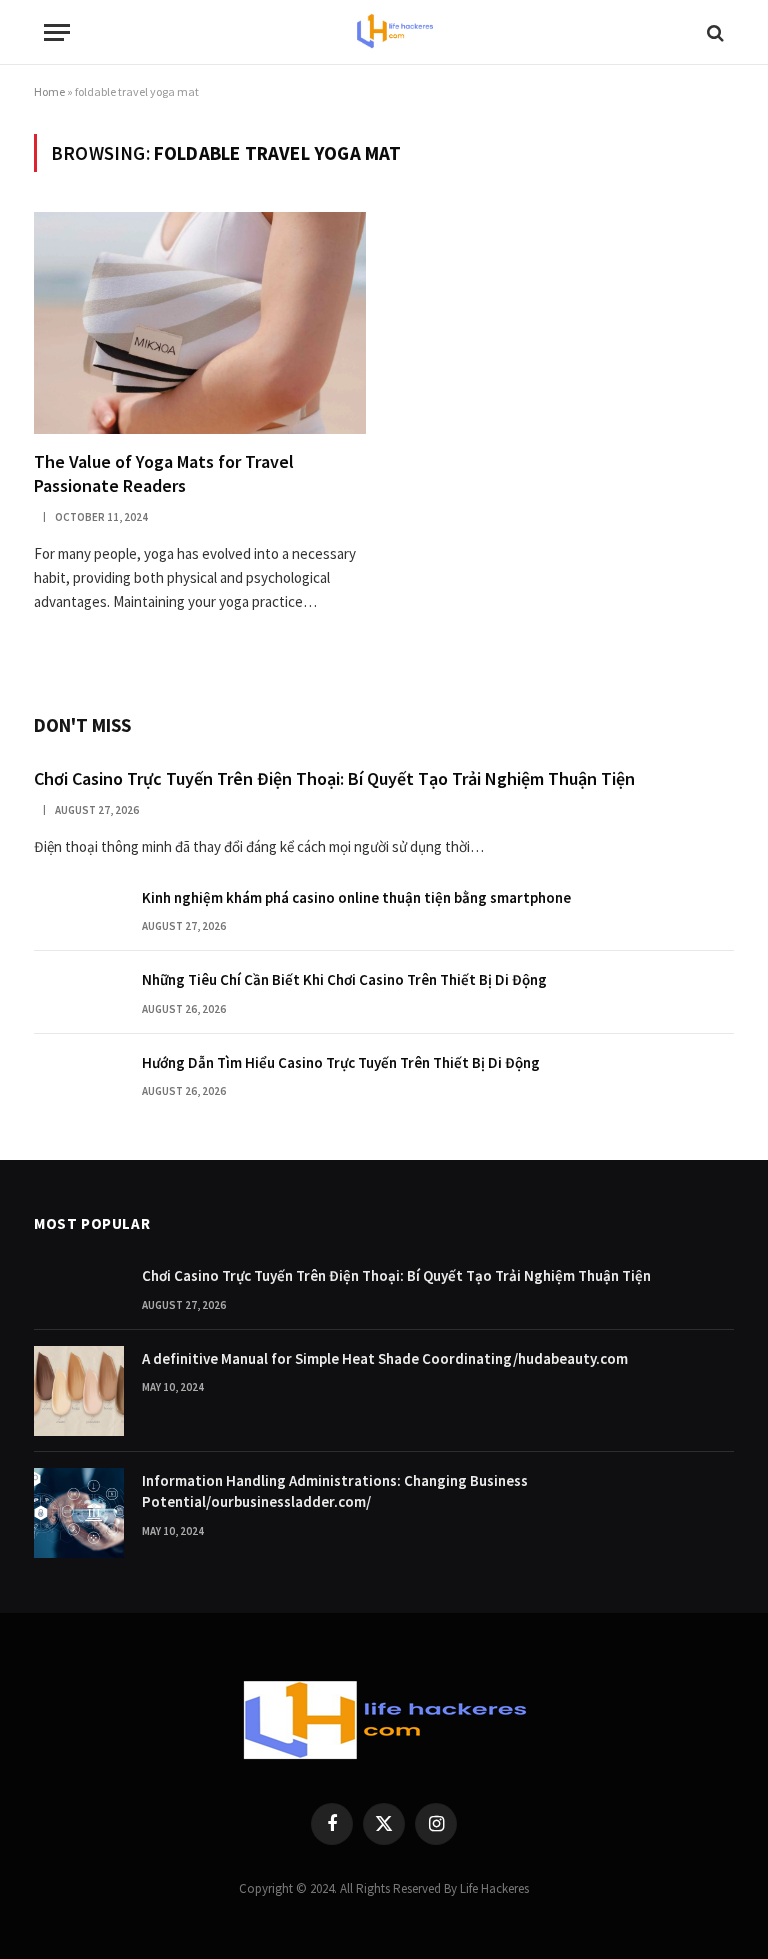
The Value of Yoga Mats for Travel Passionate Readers (164, 473)
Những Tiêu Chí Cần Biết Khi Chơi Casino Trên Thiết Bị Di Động (344, 979)
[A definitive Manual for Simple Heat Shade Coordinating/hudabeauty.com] (79, 1391)
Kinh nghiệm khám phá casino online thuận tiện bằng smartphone (356, 897)
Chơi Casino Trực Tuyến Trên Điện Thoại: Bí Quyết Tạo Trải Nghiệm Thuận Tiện (334, 778)
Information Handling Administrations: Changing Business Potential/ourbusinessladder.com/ (335, 1491)
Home (49, 91)
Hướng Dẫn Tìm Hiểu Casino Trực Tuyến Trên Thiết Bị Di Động (341, 1062)
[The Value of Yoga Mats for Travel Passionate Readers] (200, 322)
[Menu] (57, 32)
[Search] (713, 32)
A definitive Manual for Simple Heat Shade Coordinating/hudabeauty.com (385, 1358)
